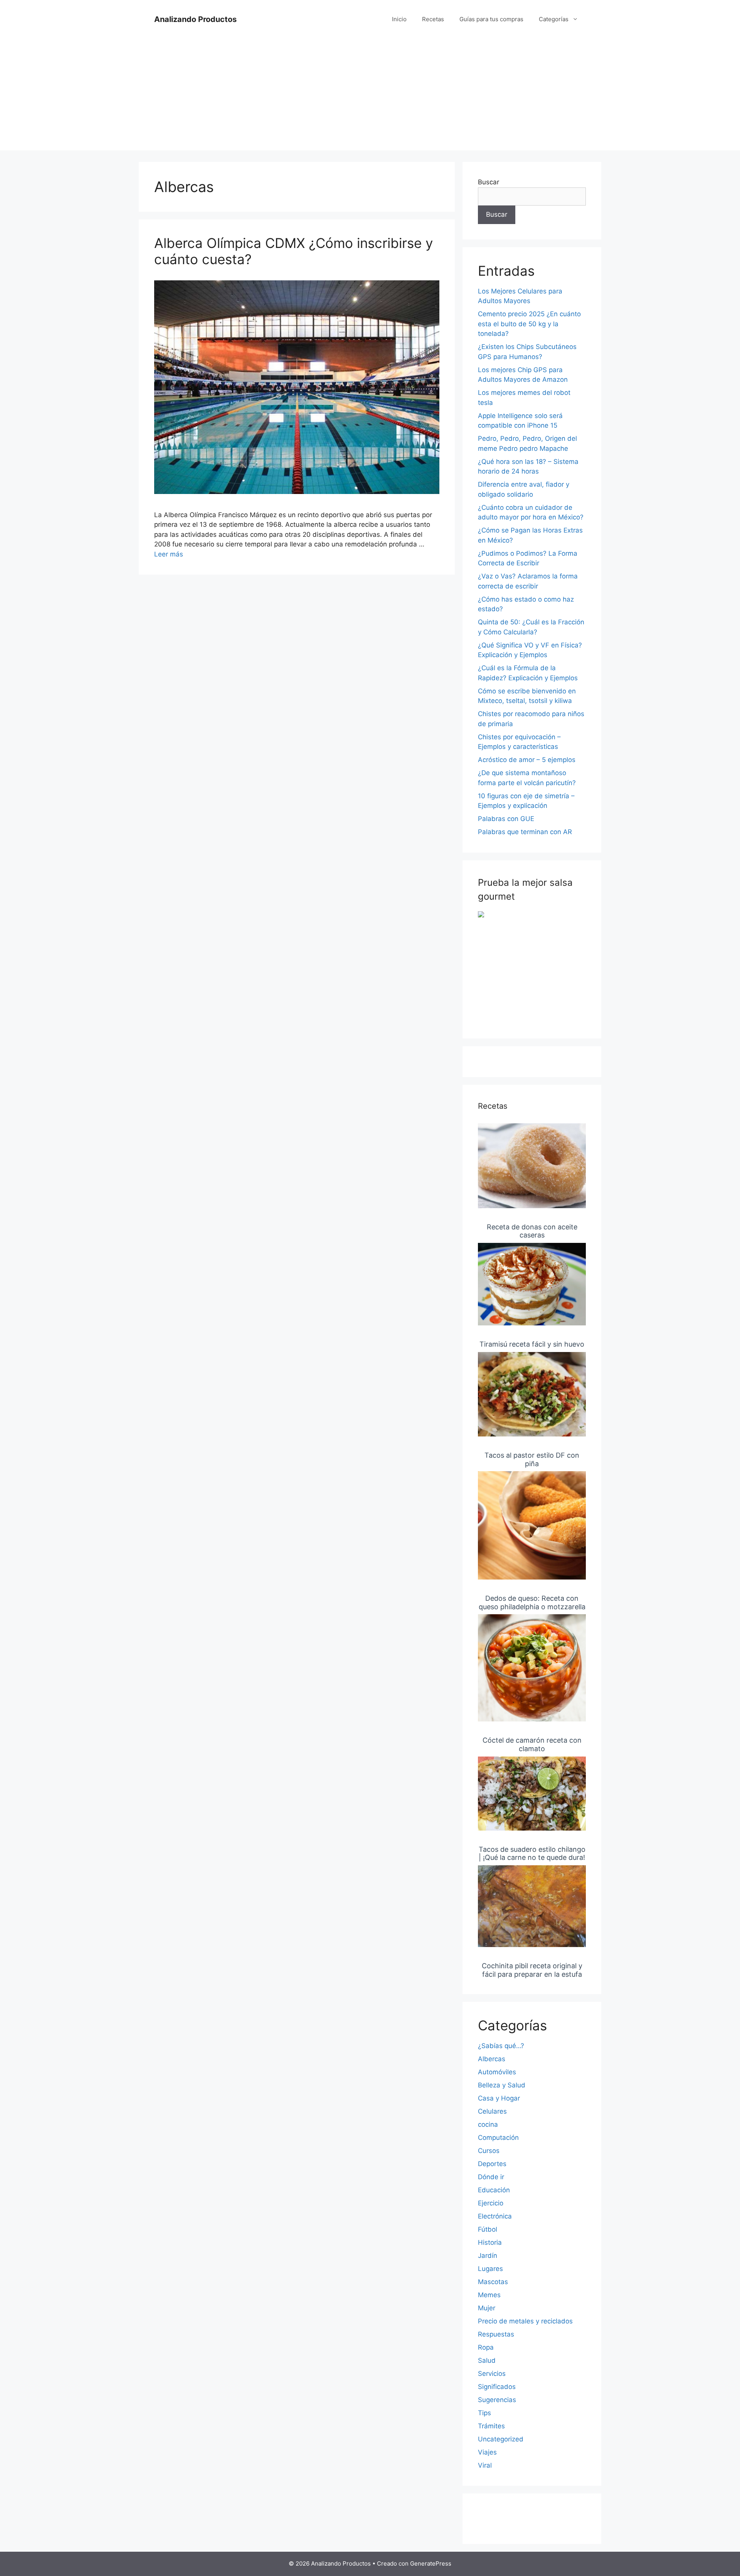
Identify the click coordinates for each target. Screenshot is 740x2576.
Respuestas (496, 2334)
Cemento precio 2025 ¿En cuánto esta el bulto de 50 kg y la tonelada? (529, 324)
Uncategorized (501, 2439)
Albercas (492, 2059)
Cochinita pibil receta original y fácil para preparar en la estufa (532, 1970)
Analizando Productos (195, 19)
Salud (487, 2360)
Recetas (433, 19)
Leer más (169, 554)
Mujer (487, 2308)
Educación (494, 2190)
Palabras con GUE (506, 819)
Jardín (488, 2256)
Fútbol (488, 2229)
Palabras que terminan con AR (525, 832)
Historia (490, 2242)
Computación (498, 2138)
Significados (497, 2387)
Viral (485, 2465)
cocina (488, 2124)
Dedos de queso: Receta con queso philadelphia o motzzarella (532, 1602)
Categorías (554, 19)
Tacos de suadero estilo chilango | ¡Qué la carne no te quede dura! (532, 1854)
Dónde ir (491, 2177)
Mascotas (493, 2282)
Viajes (487, 2452)
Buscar (489, 182)
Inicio (399, 19)
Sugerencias (497, 2400)
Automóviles (497, 2072)
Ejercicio (491, 2203)
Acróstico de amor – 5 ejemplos (527, 760)
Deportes (492, 2164)
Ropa (486, 2347)
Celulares (492, 2111)
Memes (489, 2295)
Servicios (492, 2374)
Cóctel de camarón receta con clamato (532, 1744)
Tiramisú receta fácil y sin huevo (532, 1344)
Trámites (491, 2426)
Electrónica (495, 2216)
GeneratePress (431, 2563)
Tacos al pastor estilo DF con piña (532, 1459)
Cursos (489, 2151)
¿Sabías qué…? (501, 2046)
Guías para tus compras (491, 19)
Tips (484, 2413)
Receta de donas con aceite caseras (532, 1231)
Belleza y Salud (502, 2085)
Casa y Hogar (499, 2098)
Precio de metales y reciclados (525, 2321)
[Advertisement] (370, 96)
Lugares (490, 2269)
